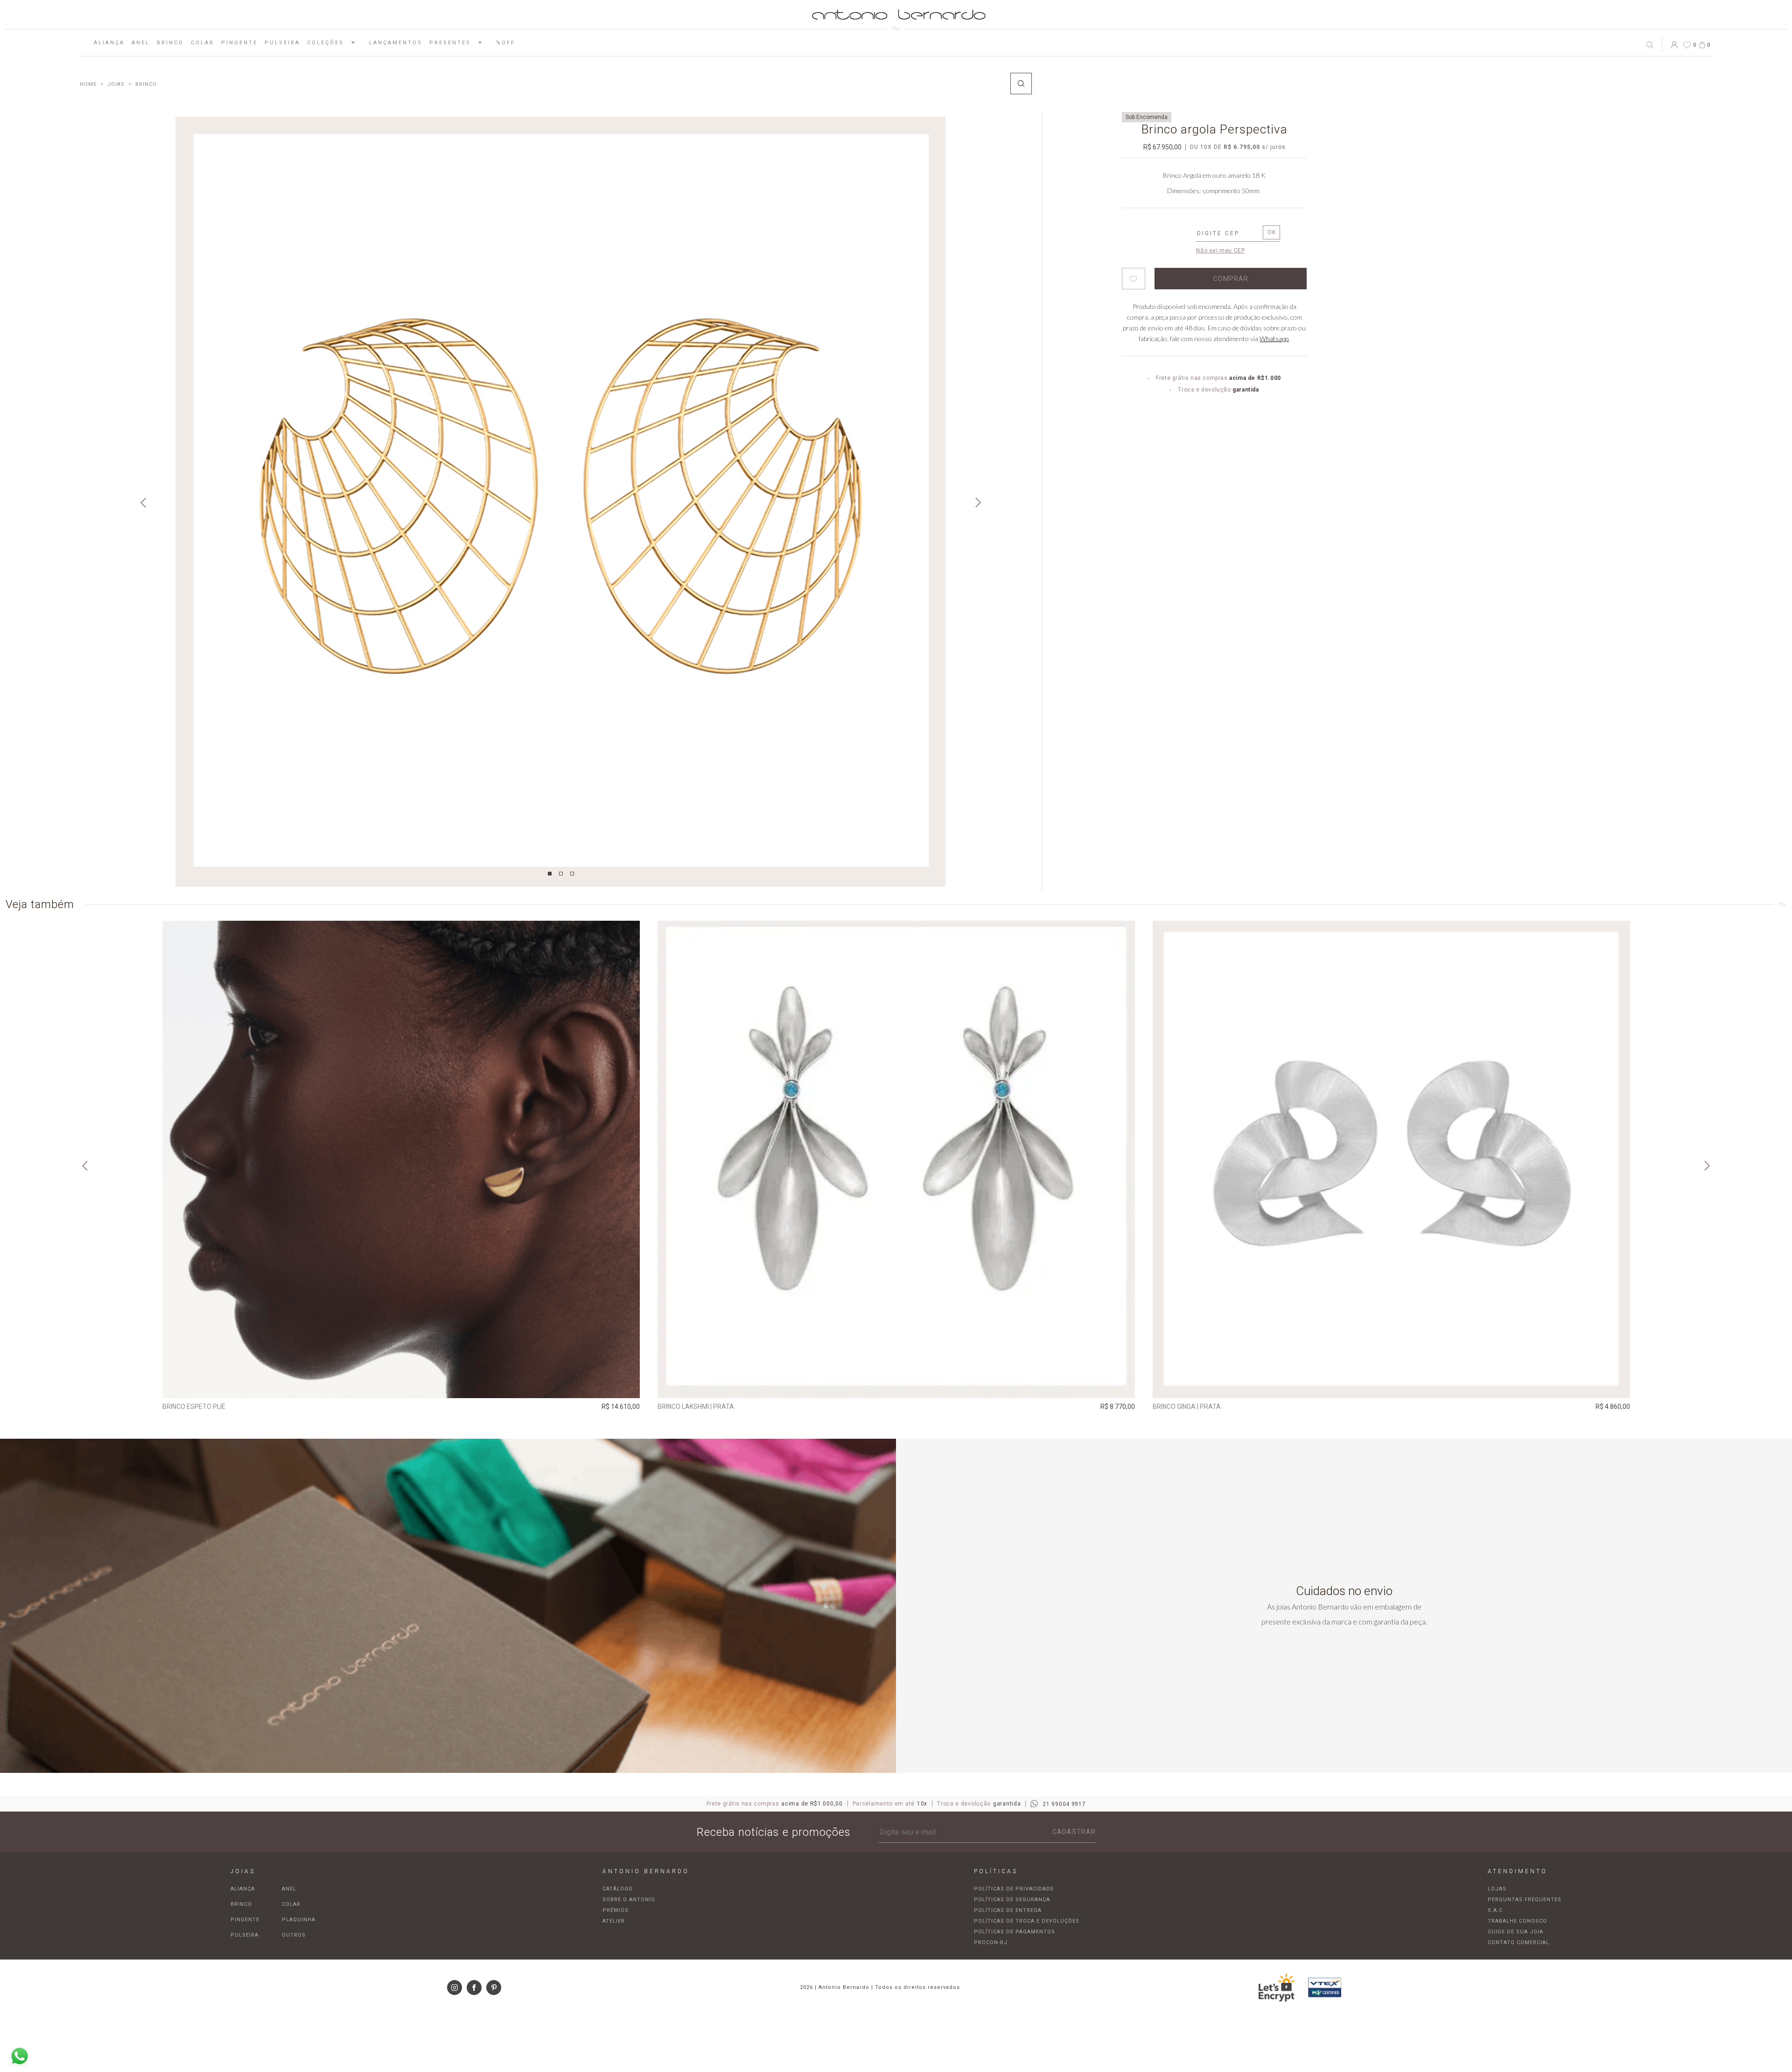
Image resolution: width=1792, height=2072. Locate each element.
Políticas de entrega (1008, 1910)
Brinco (170, 43)
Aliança (109, 43)
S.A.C (1495, 1910)
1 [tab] (550, 874)
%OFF (506, 43)
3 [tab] (572, 874)
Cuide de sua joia (1515, 1932)
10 (1206, 147)
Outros (294, 1935)
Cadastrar (1074, 1832)
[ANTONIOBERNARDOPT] (88, 84)
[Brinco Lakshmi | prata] (896, 1159)
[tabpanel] (560, 502)
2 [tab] (561, 874)
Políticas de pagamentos (1015, 1932)
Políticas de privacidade (1014, 1889)
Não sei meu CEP (1220, 251)
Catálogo (618, 1889)
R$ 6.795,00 (1242, 147)
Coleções (325, 43)
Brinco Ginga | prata (1187, 1407)
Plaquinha (299, 1920)
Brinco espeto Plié (194, 1407)
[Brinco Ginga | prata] (1391, 1159)
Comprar (401, 1385)
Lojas (1497, 1889)
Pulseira (282, 43)
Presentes (450, 43)
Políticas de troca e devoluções (1027, 1921)
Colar (203, 43)
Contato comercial (1519, 1942)
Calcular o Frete (1228, 234)
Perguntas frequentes (1525, 1900)
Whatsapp (1274, 339)
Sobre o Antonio (629, 1900)
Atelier (614, 1921)
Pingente (239, 43)
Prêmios (616, 1910)
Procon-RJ (991, 1942)
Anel (141, 43)
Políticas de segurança (1012, 1900)
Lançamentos (396, 43)
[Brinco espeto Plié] (401, 1159)
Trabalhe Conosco (1517, 1921)
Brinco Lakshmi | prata (696, 1407)
